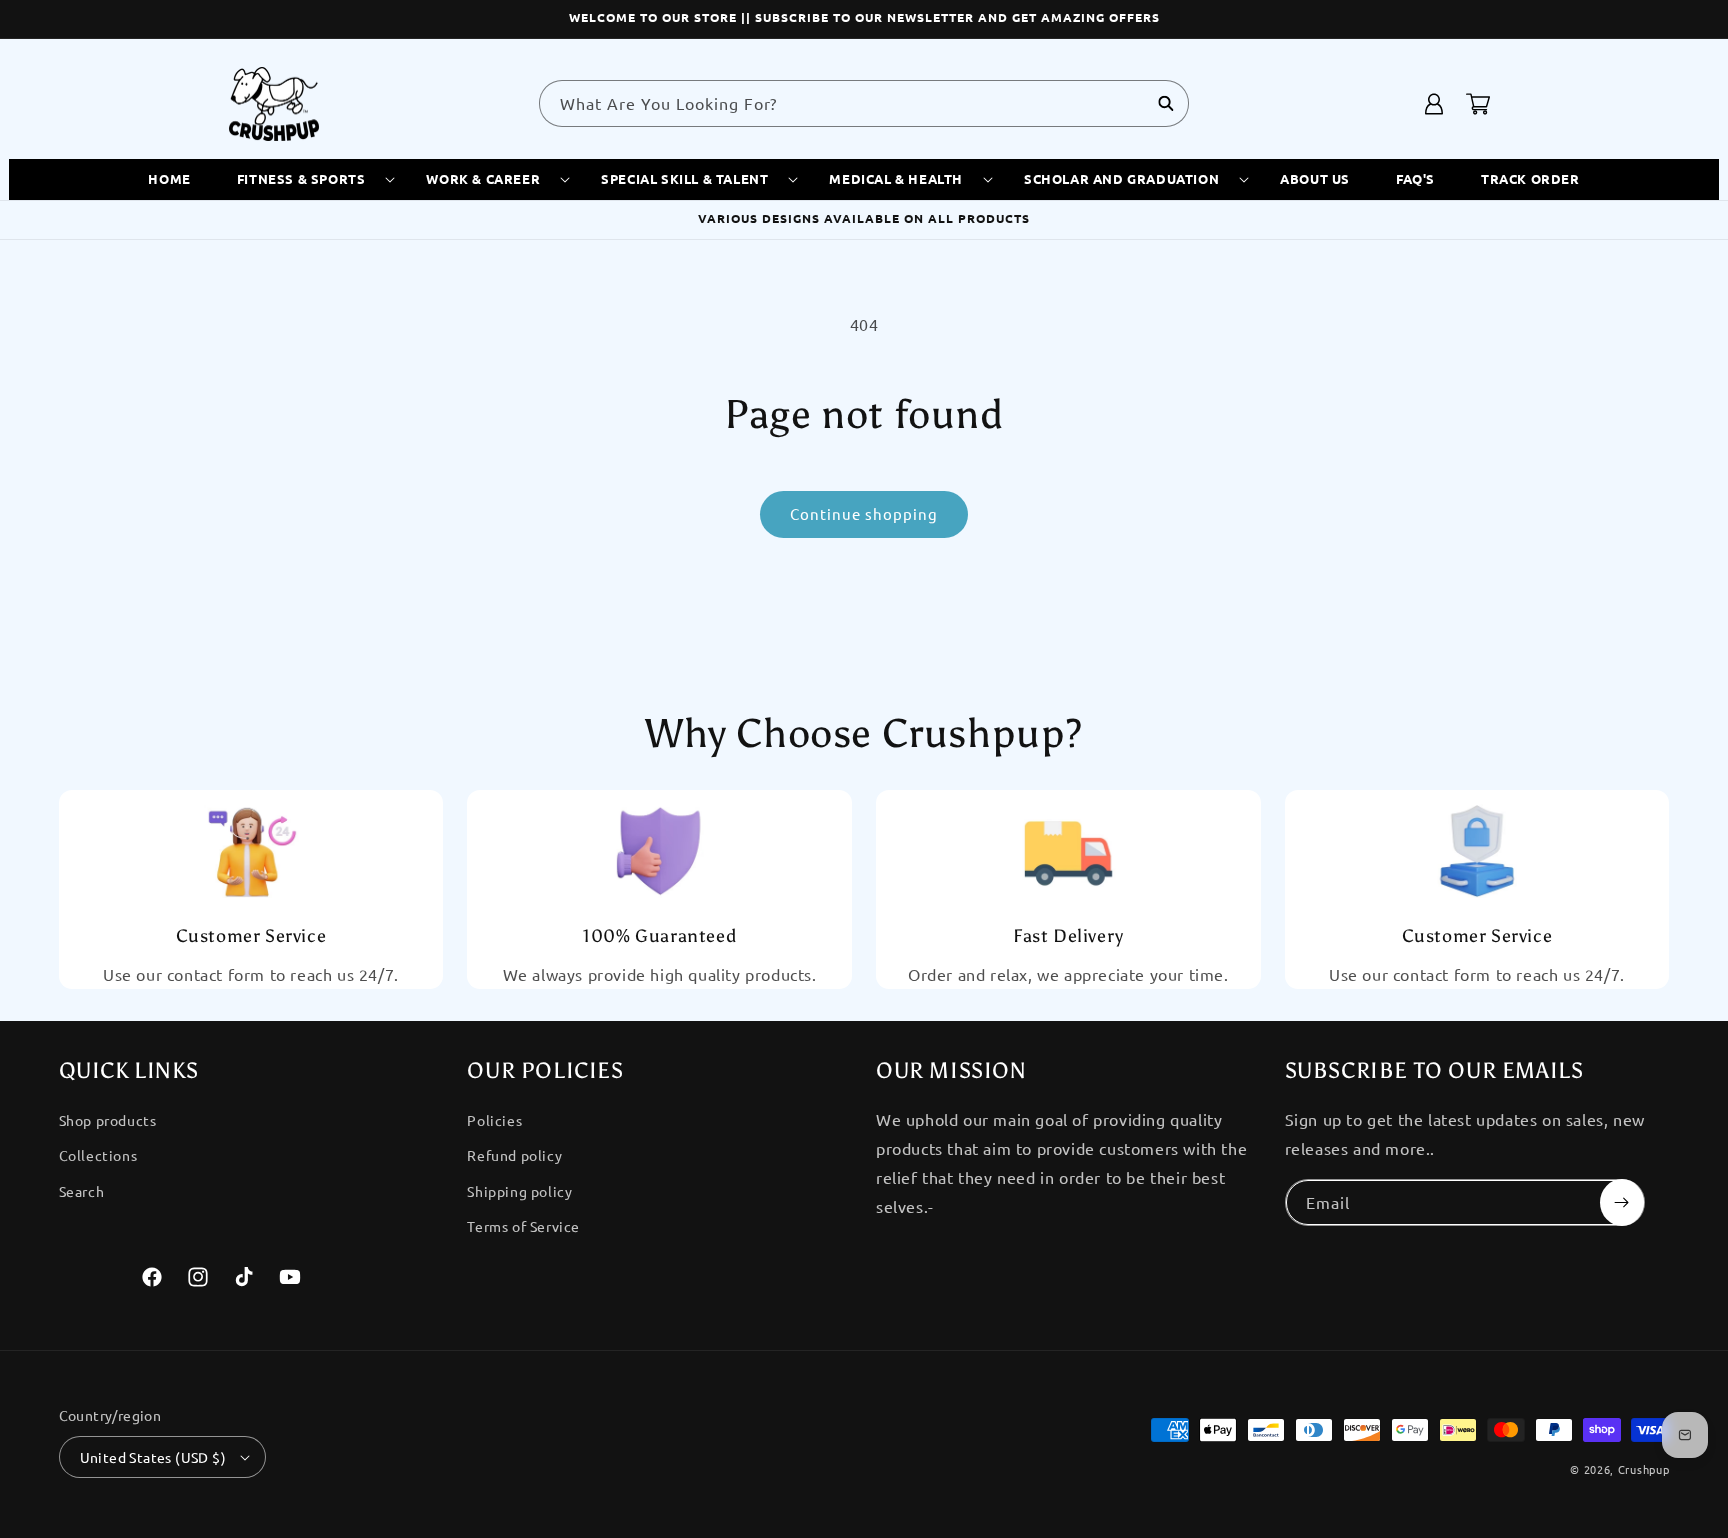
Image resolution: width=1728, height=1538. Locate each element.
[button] (309, 179)
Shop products (108, 1120)
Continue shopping (864, 513)
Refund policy (514, 1155)
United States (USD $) (153, 1457)
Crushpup (1644, 1469)
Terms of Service (523, 1226)
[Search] (1166, 103)
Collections (98, 1155)
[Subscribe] (1622, 1202)
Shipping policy (519, 1191)
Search (82, 1191)
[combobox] (864, 103)
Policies (494, 1120)
